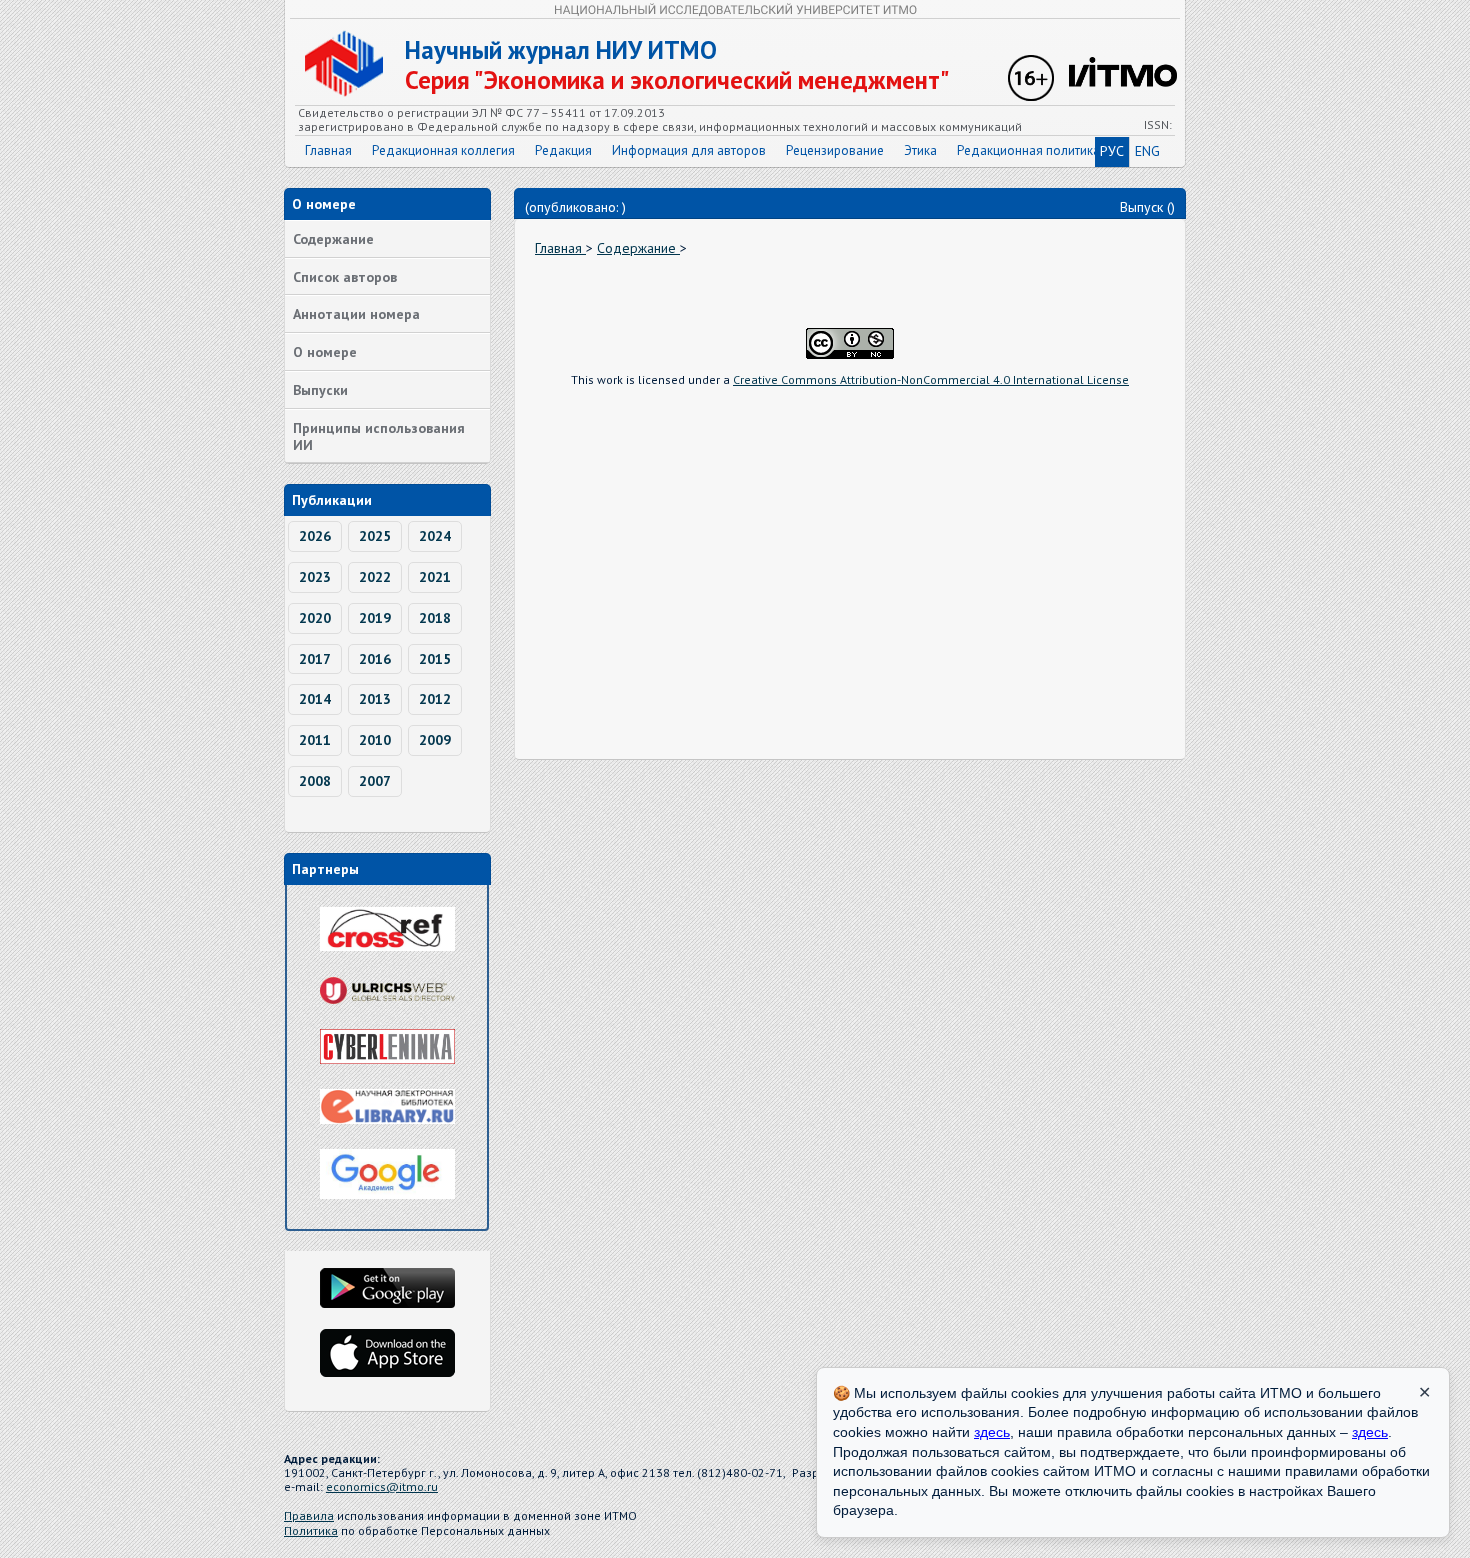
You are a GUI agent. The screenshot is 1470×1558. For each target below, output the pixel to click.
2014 (315, 699)
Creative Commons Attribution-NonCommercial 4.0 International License (931, 379)
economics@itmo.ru (382, 1486)
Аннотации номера (356, 314)
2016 (375, 659)
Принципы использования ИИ (379, 436)
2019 (375, 618)
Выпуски (320, 390)
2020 (315, 618)
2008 (315, 781)
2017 (315, 659)
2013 (375, 699)
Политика (311, 1530)
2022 (375, 577)
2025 (375, 536)
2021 (435, 577)
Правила (309, 1515)
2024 (435, 536)
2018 (435, 618)
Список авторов (345, 277)
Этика (920, 150)
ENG (1147, 151)
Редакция (563, 150)
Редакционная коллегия (443, 150)
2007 (375, 781)
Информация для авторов (689, 150)
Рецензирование (835, 150)
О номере (325, 352)
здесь (992, 1432)
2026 (315, 536)
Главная (328, 150)
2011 (315, 740)
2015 (435, 659)
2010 (375, 740)
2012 (435, 699)
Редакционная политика (1028, 150)
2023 (315, 577)
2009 (435, 740)
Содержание (333, 239)
